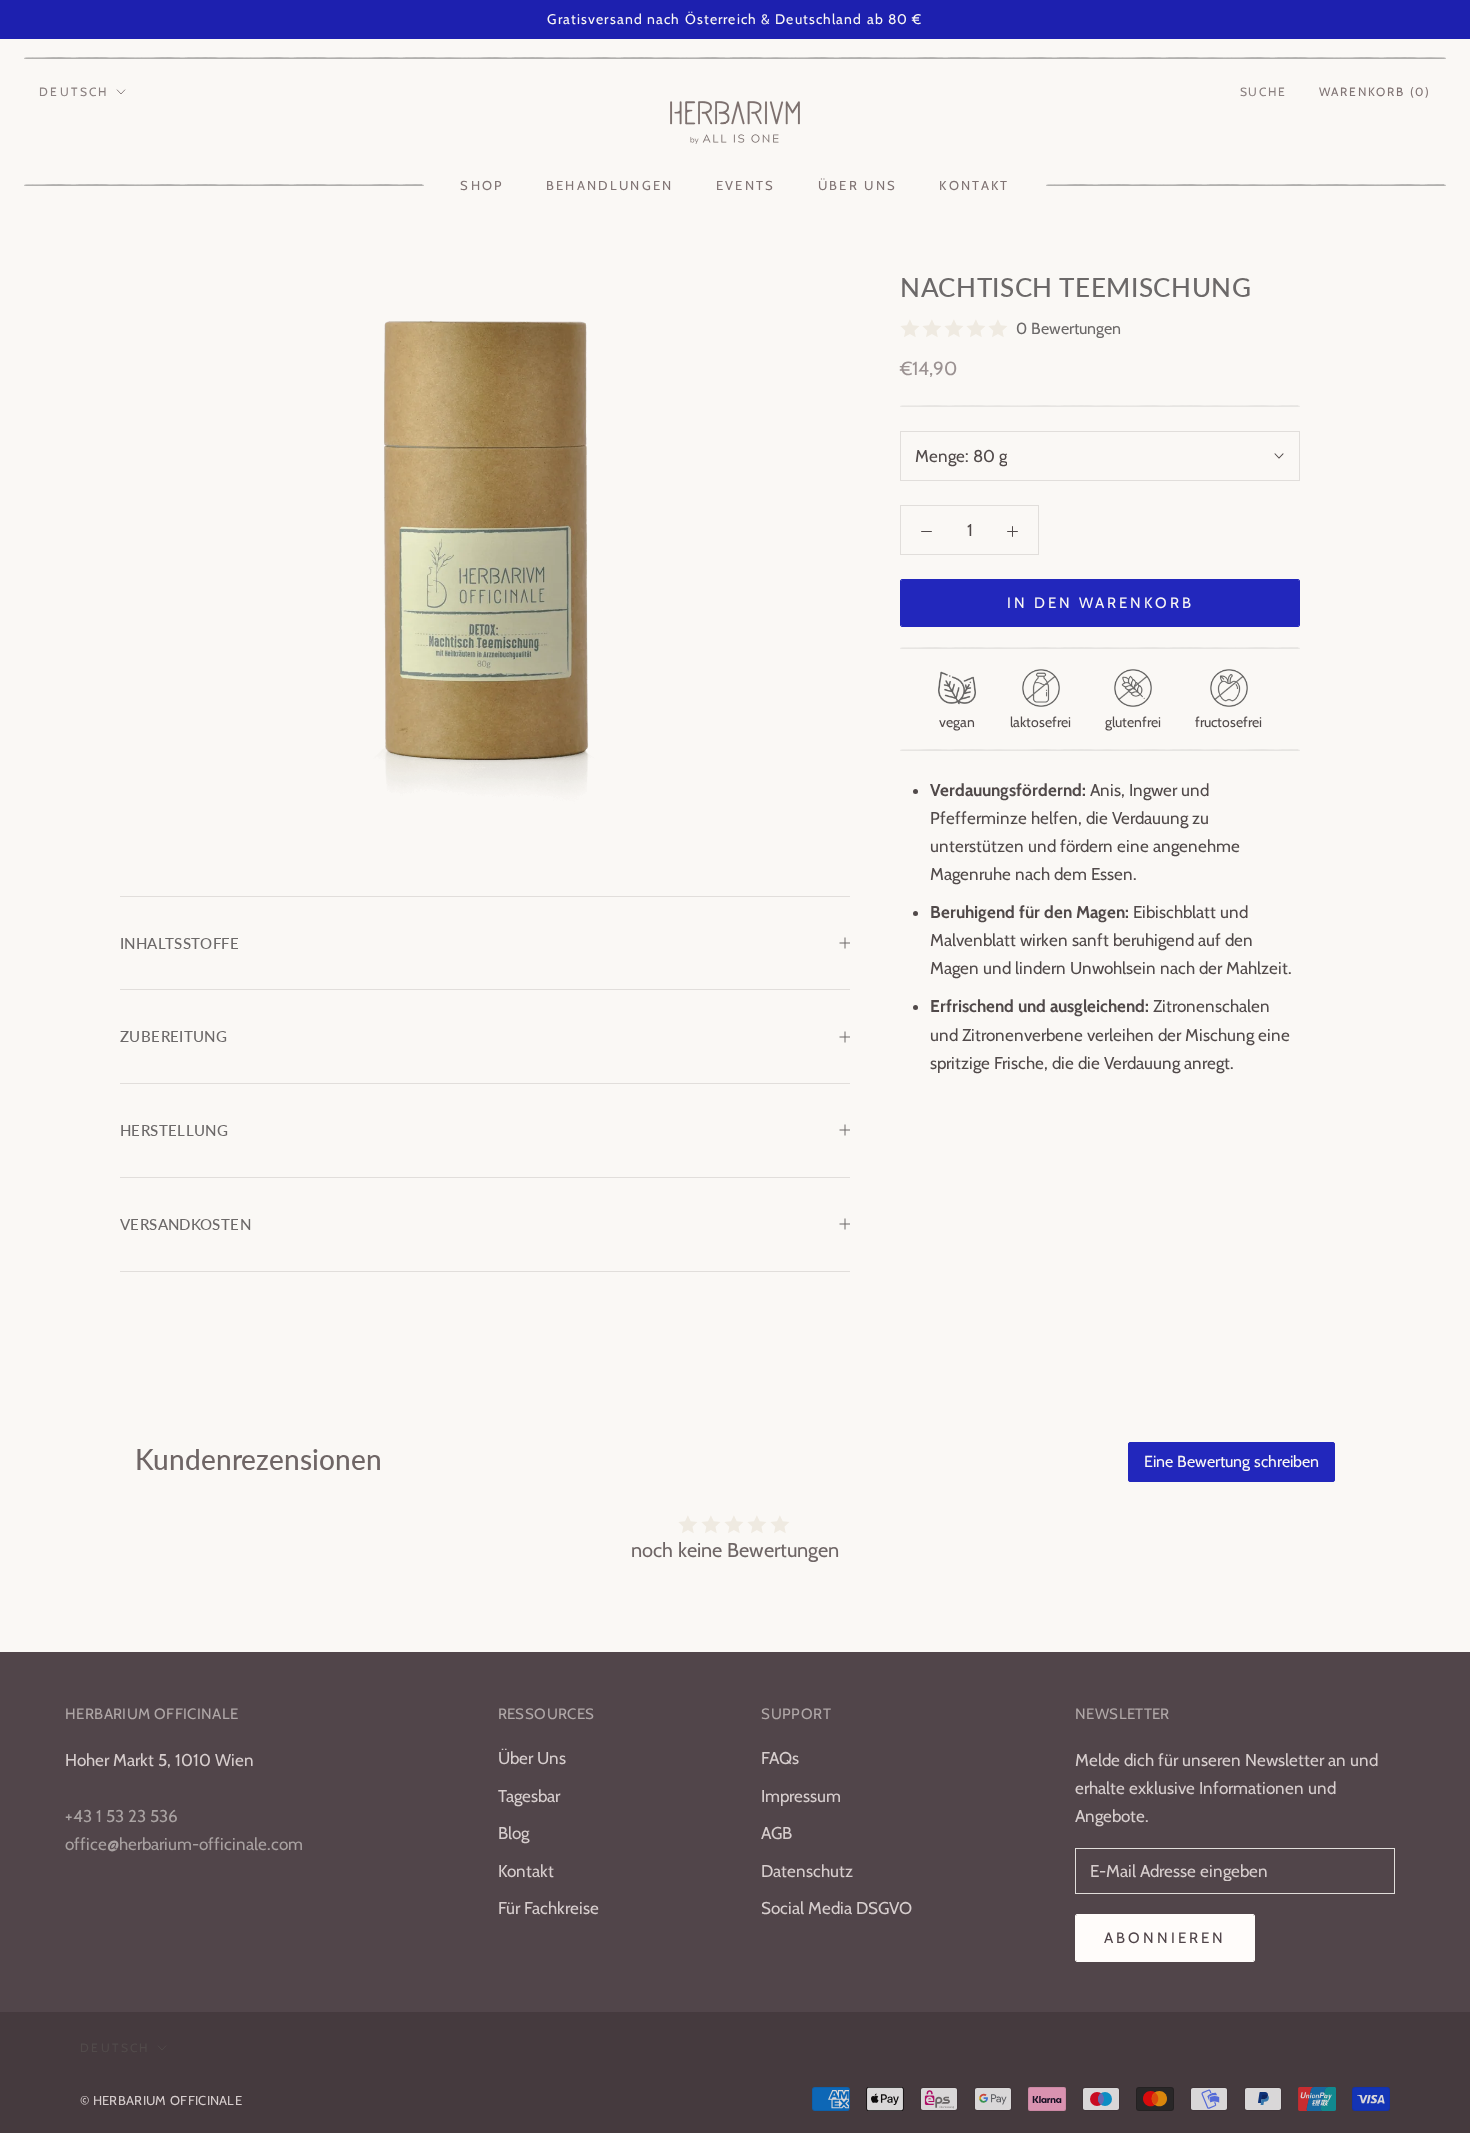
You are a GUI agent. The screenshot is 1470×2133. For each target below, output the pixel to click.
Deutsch (74, 91)
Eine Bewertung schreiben (1231, 1461)
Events (746, 185)
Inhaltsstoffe (179, 943)
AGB (776, 1833)
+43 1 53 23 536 (121, 1816)
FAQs (780, 1758)
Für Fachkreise (548, 1908)
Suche (1263, 91)
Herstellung (174, 1130)
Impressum (801, 1796)
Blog (513, 1833)
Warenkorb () (1375, 91)
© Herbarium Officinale (161, 2100)
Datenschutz (807, 1871)
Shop (481, 185)
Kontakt (974, 185)
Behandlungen (610, 185)
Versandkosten (185, 1224)
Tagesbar (529, 1796)
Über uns (858, 185)
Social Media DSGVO (836, 1908)
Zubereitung (173, 1036)
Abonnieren (1165, 1938)
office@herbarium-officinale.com (184, 1844)
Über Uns (532, 1758)
